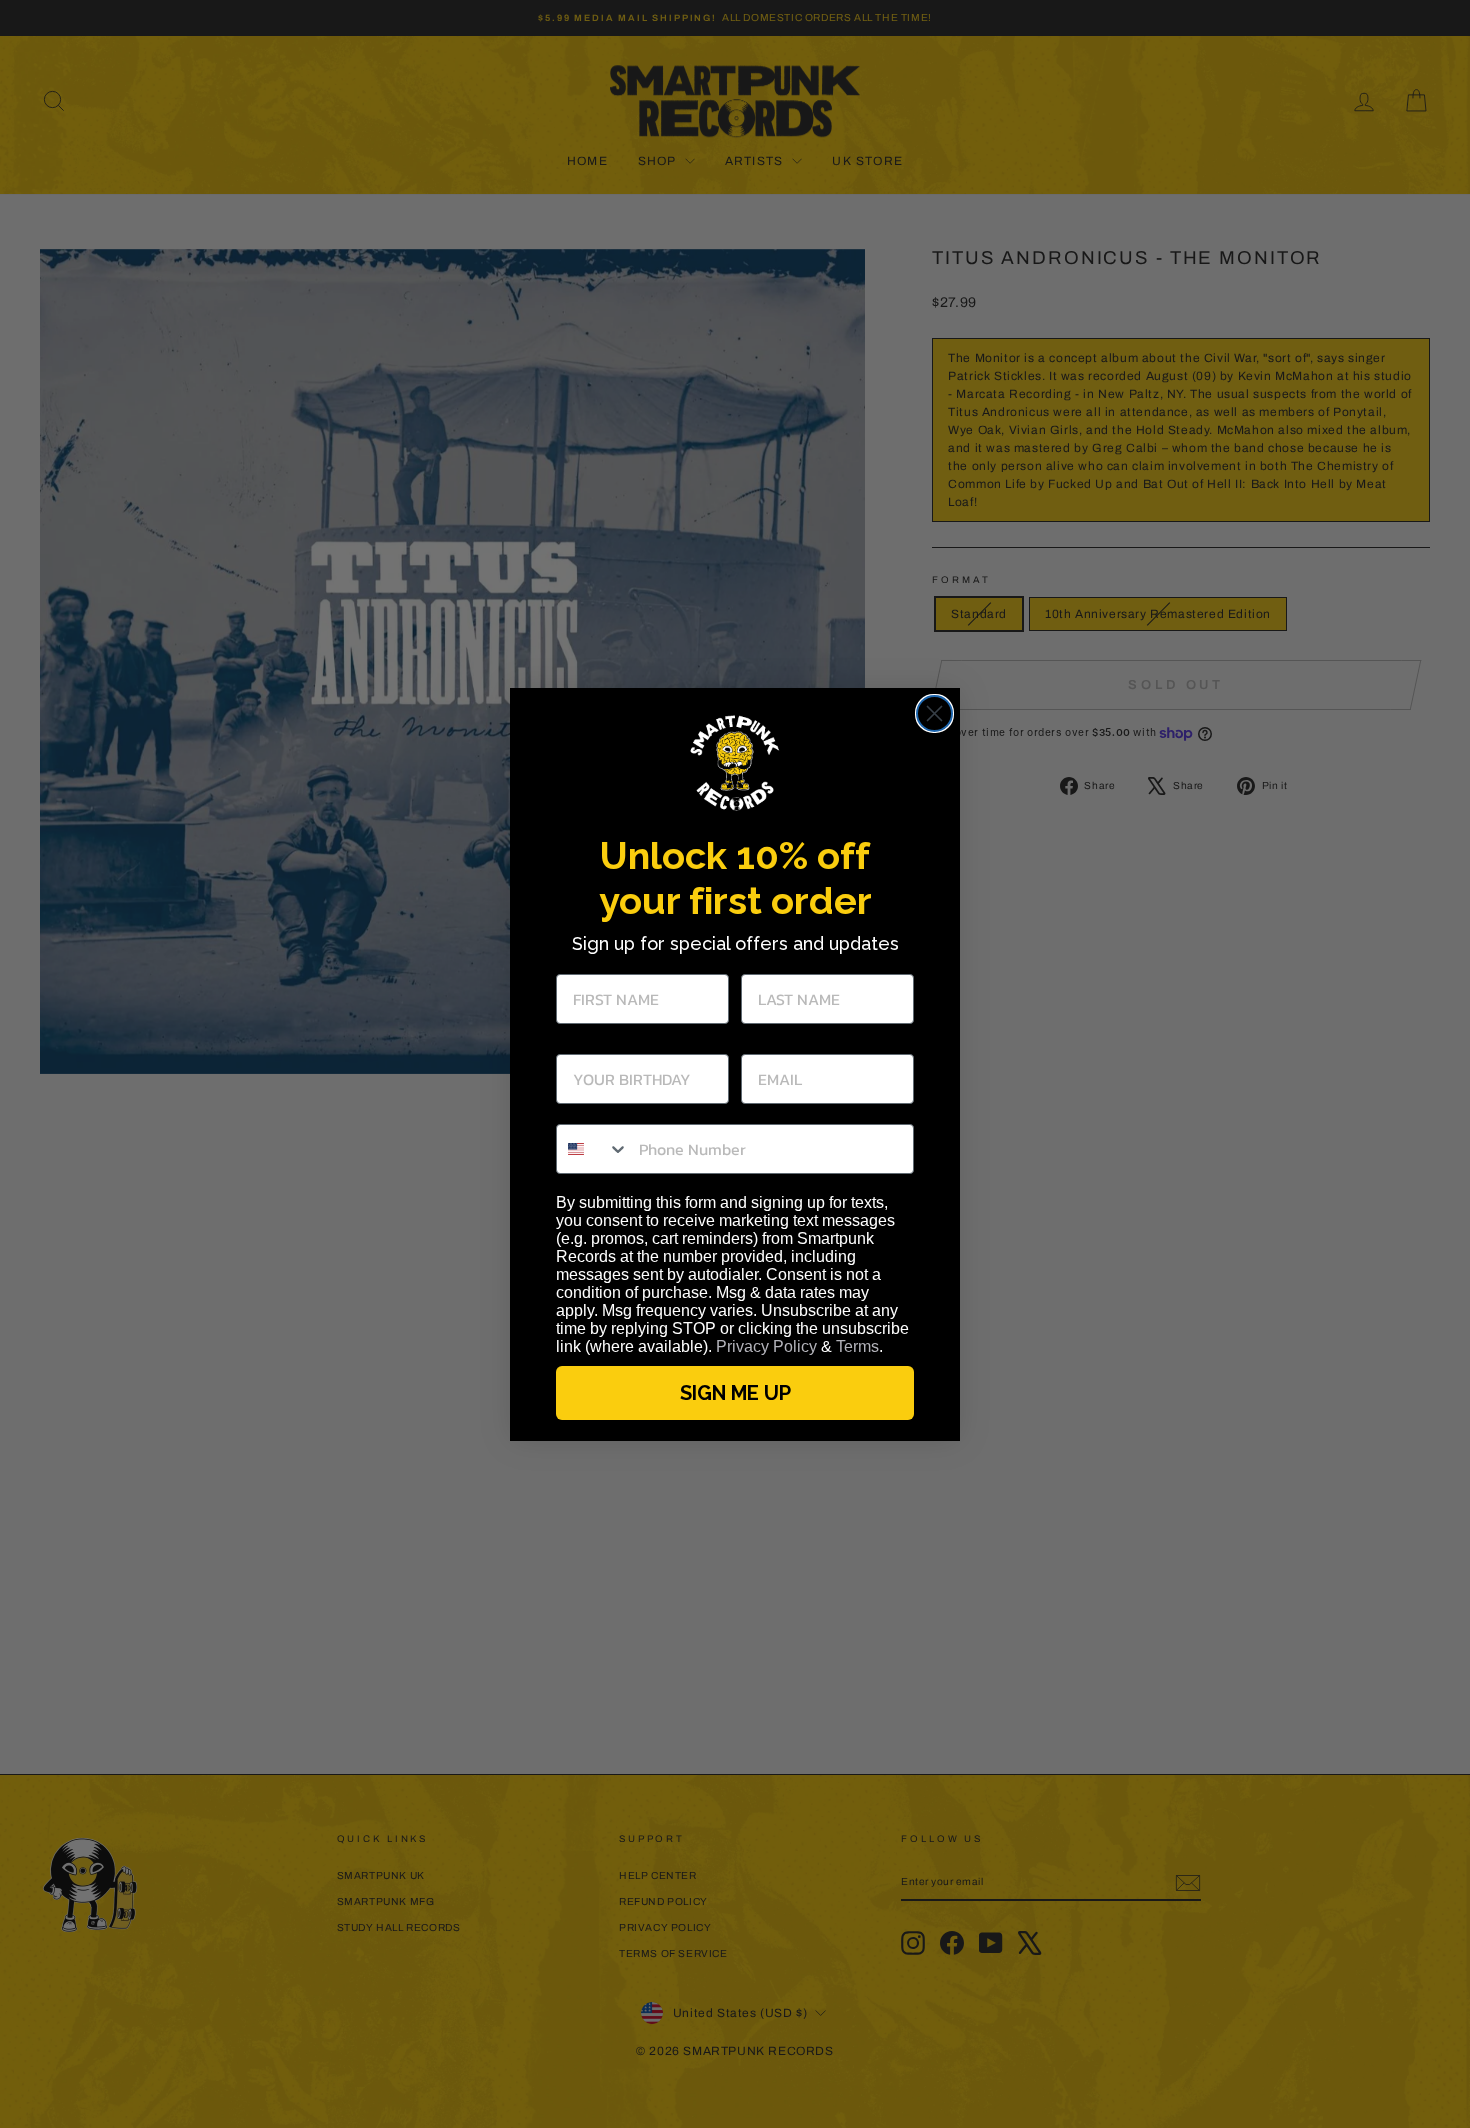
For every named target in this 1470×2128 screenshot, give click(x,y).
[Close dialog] (934, 713)
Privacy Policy (766, 1346)
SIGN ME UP (735, 1393)
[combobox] (593, 1149)
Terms (857, 1346)
